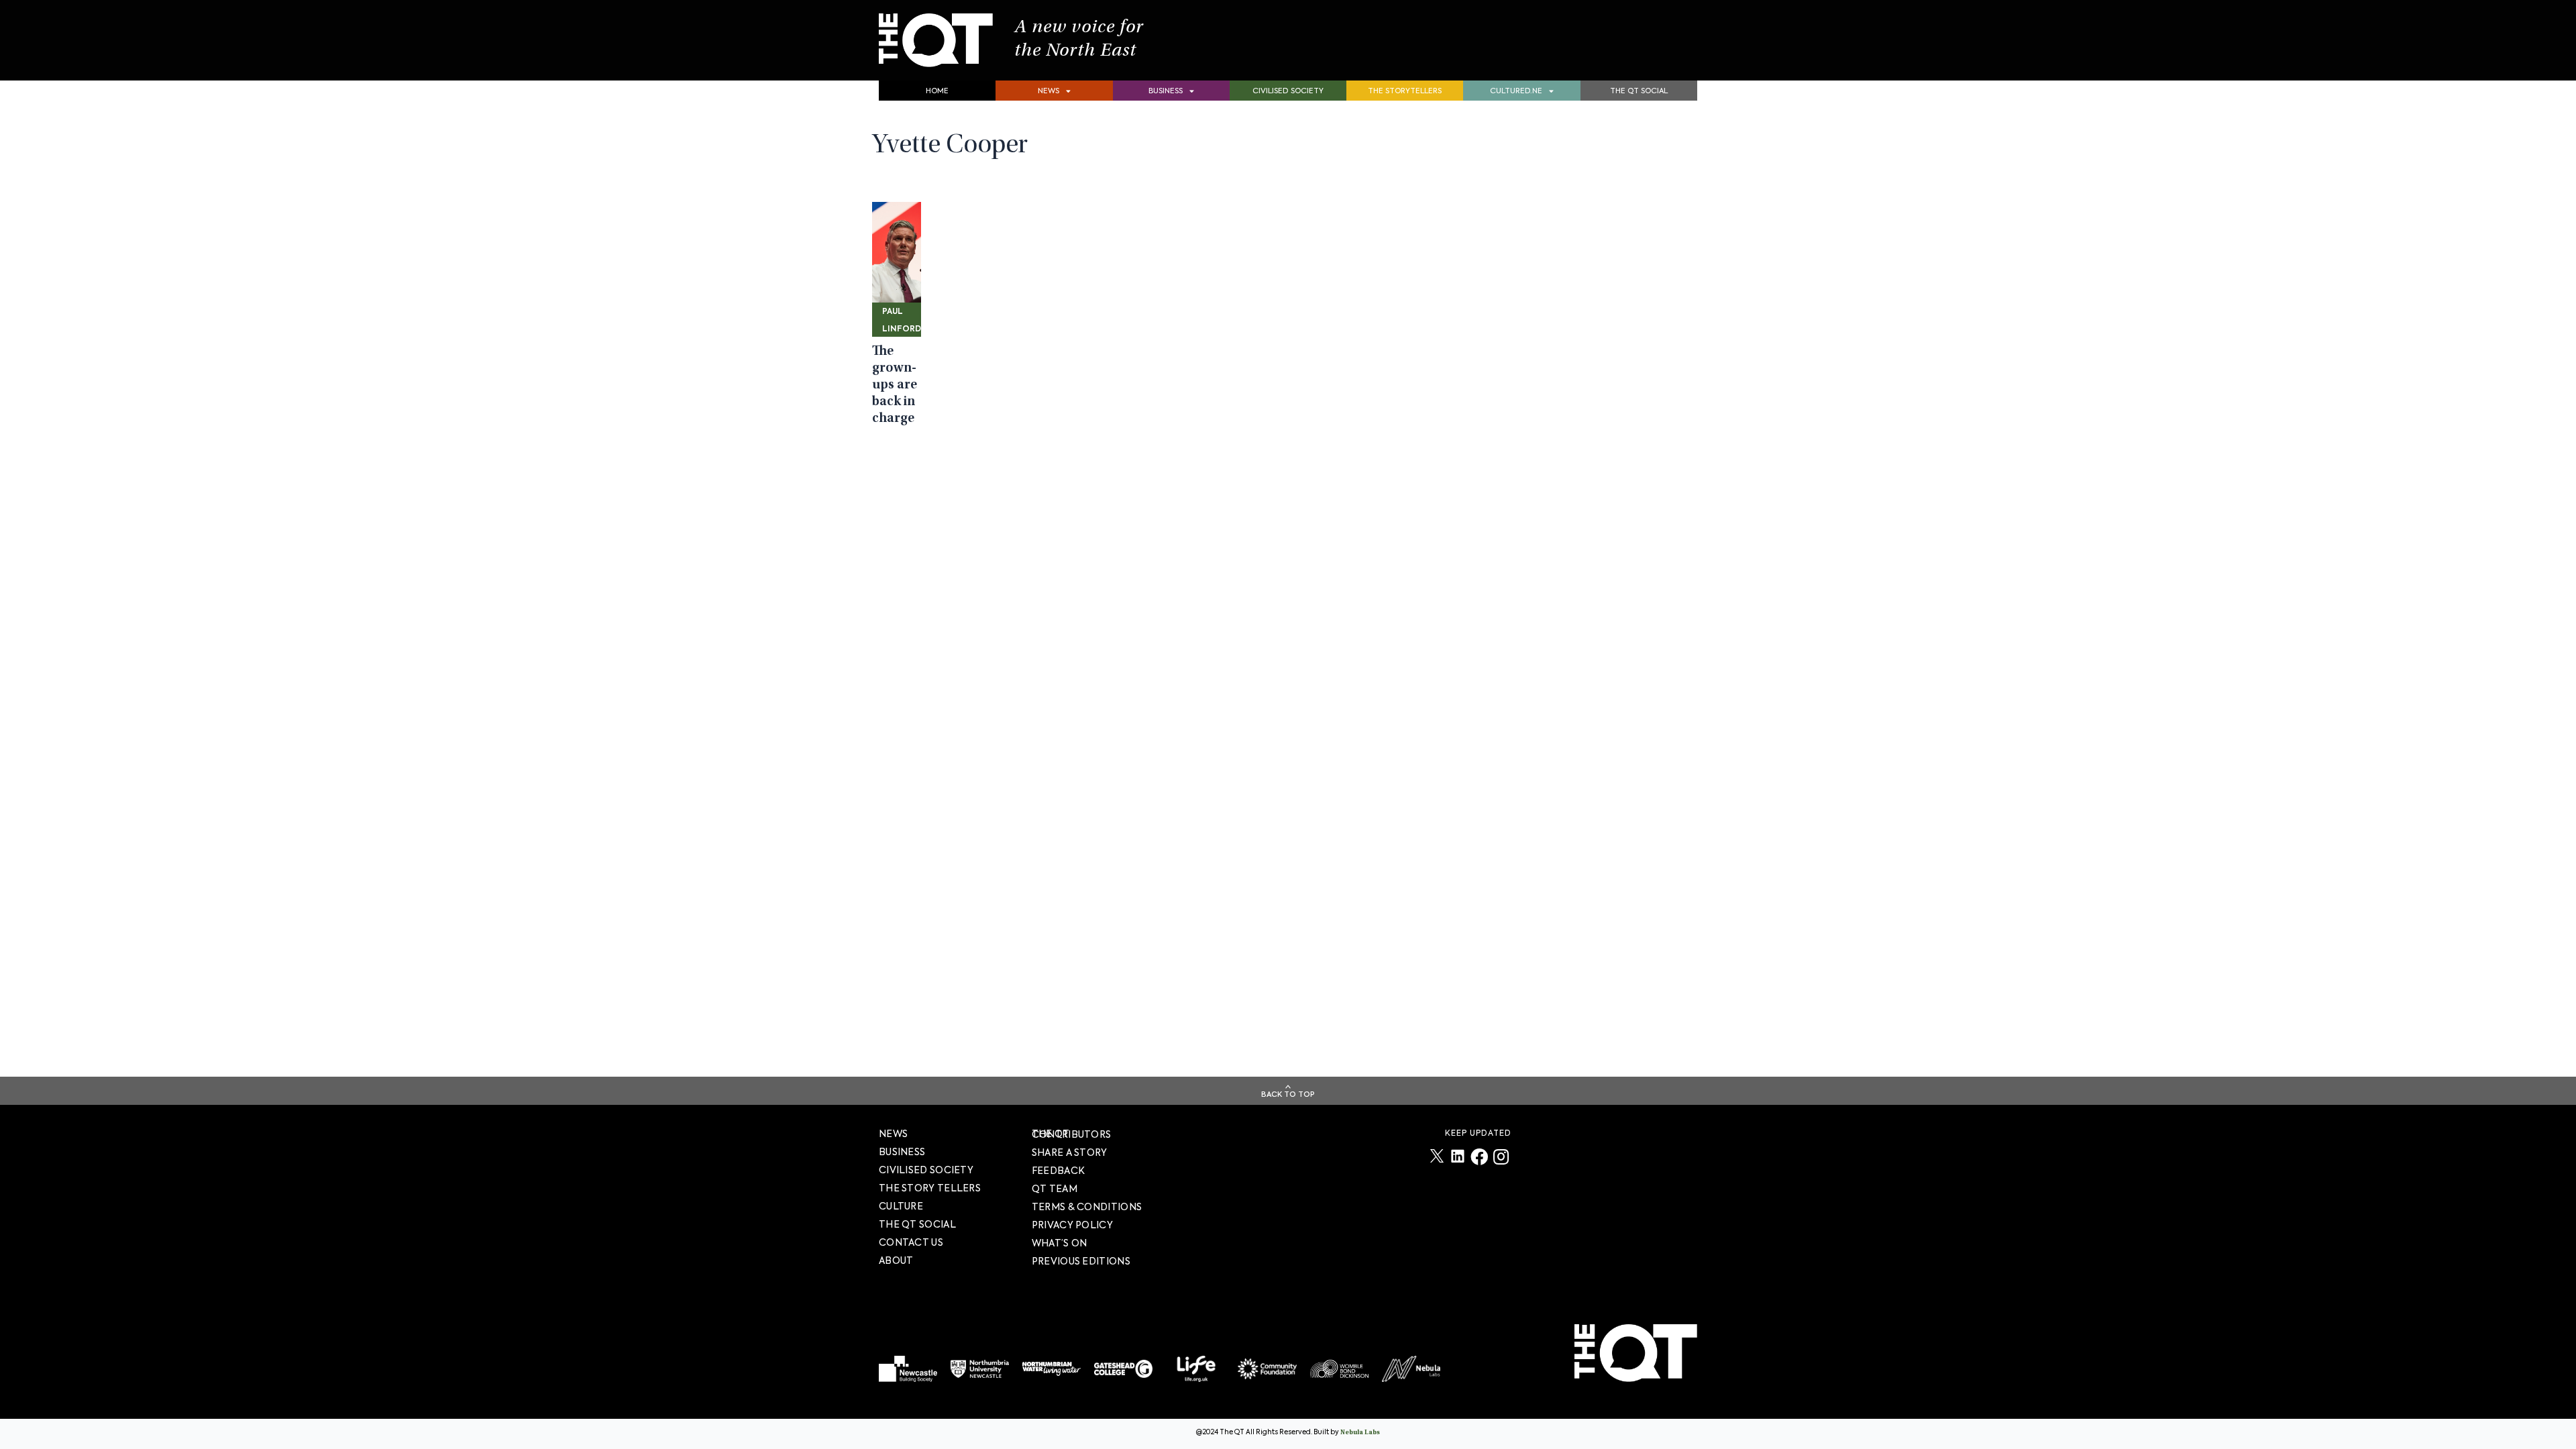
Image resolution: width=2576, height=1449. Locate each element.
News (1049, 91)
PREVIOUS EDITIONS (1081, 1261)
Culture (901, 1206)
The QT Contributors (1072, 1134)
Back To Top (1288, 1094)
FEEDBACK (1058, 1171)
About (896, 1260)
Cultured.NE (1516, 91)
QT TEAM (1055, 1189)
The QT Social (1639, 91)
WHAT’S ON (1060, 1243)
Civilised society (1288, 91)
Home (937, 91)
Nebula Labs (1360, 1433)
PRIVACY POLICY (1072, 1225)
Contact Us (911, 1242)
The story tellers (930, 1188)
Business (1166, 91)
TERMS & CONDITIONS (1087, 1207)
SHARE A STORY (1070, 1152)
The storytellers (1405, 91)
